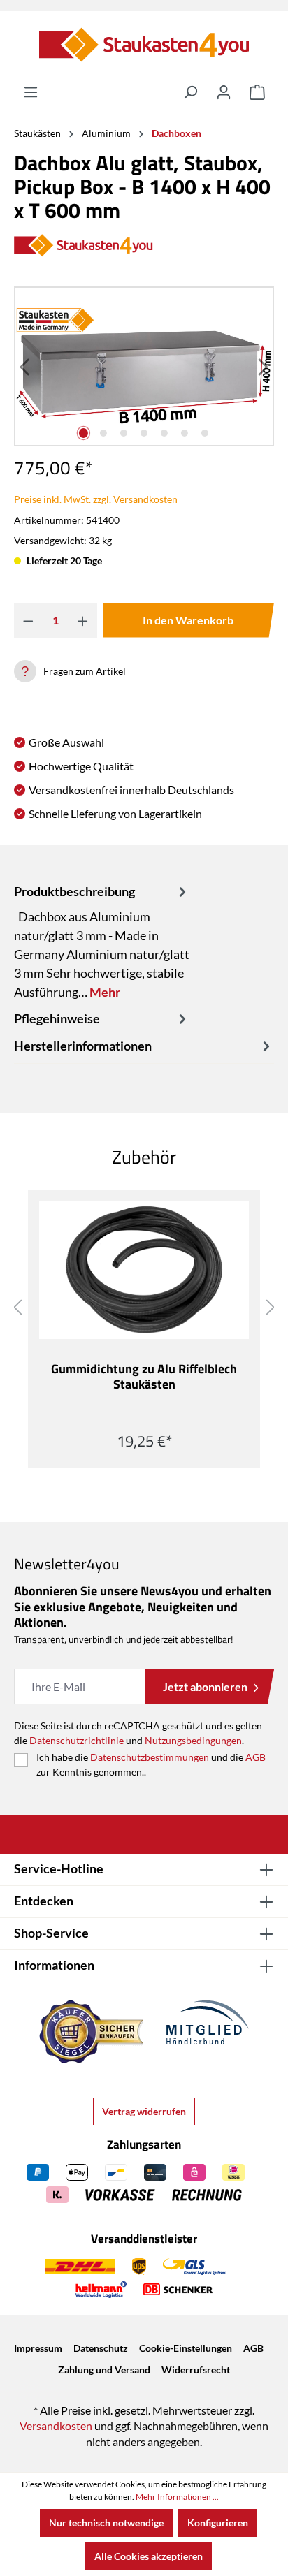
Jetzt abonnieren (205, 1686)
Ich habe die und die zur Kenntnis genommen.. (151, 1764)
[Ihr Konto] (224, 92)
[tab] (102, 942)
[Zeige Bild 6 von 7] (184, 433)
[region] (144, 366)
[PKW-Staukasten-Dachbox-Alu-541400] (144, 366)
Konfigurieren (218, 2523)
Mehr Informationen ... (177, 2497)
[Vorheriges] (26, 366)
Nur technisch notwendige (106, 2523)
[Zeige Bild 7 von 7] (204, 433)
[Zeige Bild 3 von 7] (123, 433)
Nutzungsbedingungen (193, 1740)
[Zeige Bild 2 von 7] (104, 433)
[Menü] (31, 92)
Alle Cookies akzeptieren (149, 2556)
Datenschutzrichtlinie (77, 1740)
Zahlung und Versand (104, 2370)
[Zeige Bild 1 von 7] (84, 433)
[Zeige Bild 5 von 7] (164, 433)
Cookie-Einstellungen (186, 2348)
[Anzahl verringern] (28, 620)
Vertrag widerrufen (144, 2111)
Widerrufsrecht (196, 2370)
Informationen (54, 1965)
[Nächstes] (262, 366)
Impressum (38, 2348)
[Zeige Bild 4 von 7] (144, 433)
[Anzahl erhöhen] (83, 620)
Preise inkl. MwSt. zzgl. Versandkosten (96, 499)
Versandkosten (56, 2425)
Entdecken (44, 1901)
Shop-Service (51, 1933)
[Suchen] (190, 92)
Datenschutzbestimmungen (150, 1757)
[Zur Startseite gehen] (144, 45)
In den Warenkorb (188, 620)
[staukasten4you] (144, 246)
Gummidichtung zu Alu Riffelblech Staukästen (144, 1377)
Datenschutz (101, 2348)
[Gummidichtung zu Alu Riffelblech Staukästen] (144, 1270)
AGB (255, 1757)
